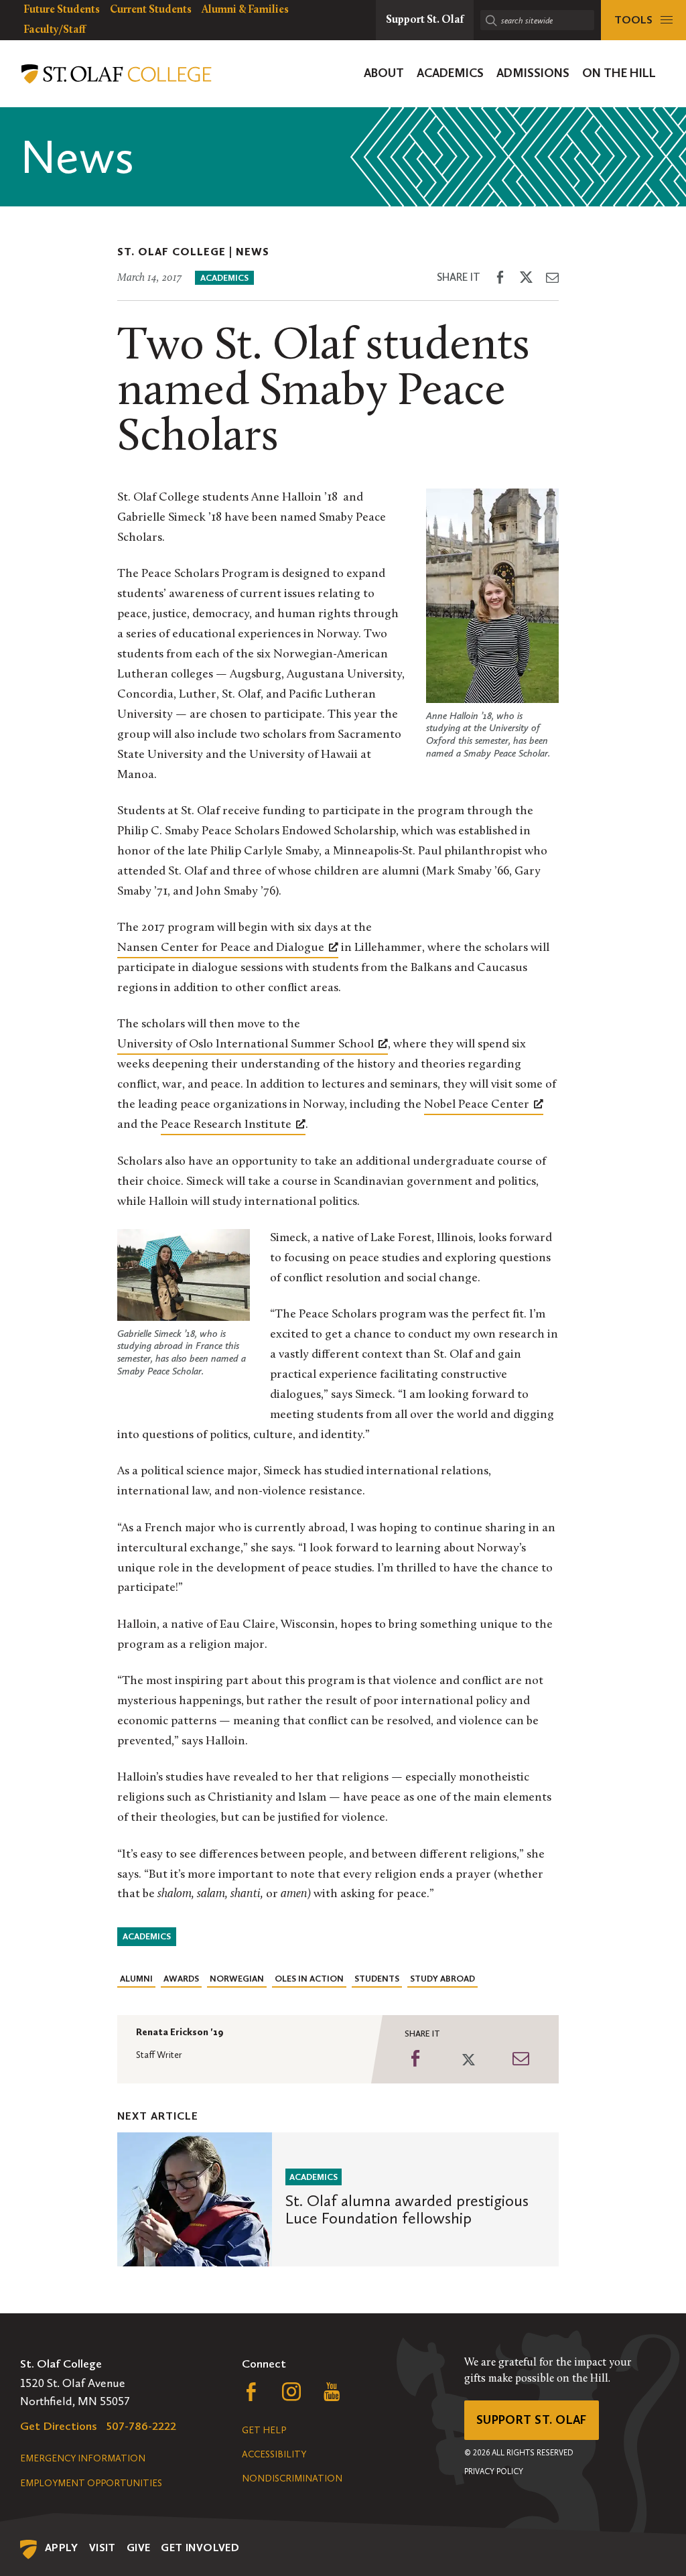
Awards (181, 1979)
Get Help (264, 2430)
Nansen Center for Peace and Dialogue (221, 948)
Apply (62, 2548)
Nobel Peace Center (477, 1105)
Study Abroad (442, 1979)
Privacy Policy (494, 2471)
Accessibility (274, 2454)
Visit (102, 2548)
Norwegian (237, 1979)
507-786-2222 (141, 2426)
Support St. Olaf (532, 2420)
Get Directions (59, 2426)
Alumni (136, 1979)
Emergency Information (83, 2458)
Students (377, 1979)
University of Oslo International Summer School (246, 1045)
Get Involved (200, 2548)
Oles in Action (309, 1979)
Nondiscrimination (292, 2478)
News (253, 252)
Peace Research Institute (226, 1125)
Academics (224, 278)
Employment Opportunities (91, 2483)
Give (139, 2548)
